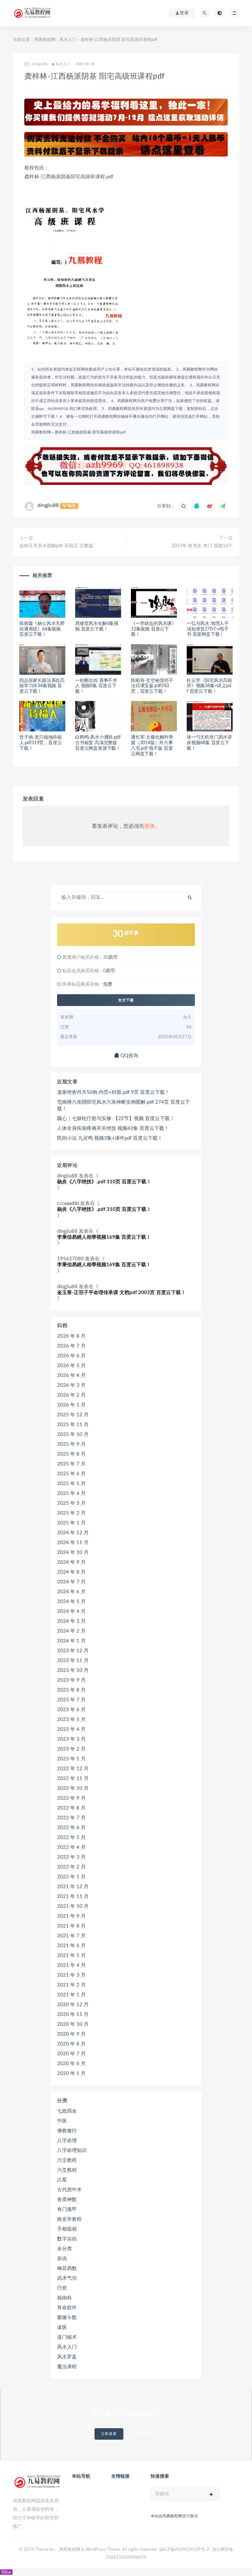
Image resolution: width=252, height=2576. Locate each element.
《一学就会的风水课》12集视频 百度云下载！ (154, 629)
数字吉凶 (67, 2239)
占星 (62, 2180)
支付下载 (126, 1000)
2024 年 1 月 (71, 1641)
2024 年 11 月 (73, 1543)
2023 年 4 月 (71, 1729)
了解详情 (143, 2434)
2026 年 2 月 (71, 1395)
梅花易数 (67, 2268)
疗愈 (62, 2288)
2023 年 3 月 (71, 1739)
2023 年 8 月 (71, 1690)
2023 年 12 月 (73, 1651)
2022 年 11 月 (73, 1779)
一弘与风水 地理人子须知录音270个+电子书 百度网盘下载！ (208, 629)
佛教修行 (67, 2131)
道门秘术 (67, 2337)
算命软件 (67, 2308)
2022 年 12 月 (73, 1769)
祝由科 (64, 2298)
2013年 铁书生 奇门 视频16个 (202, 546)
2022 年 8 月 (71, 1808)
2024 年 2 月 (71, 1631)
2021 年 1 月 (71, 1995)
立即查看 (109, 2434)
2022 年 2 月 (71, 1867)
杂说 (62, 2259)
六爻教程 (67, 2170)
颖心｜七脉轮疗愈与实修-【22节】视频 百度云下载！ (116, 1119)
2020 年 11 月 (73, 2014)
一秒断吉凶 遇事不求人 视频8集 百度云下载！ (96, 686)
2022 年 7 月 (71, 1818)
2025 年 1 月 (71, 1523)
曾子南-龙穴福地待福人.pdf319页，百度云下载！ (41, 743)
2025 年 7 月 (71, 1464)
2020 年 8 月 (71, 2044)
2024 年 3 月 (71, 1621)
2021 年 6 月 (71, 1946)
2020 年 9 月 (71, 2034)
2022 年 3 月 (71, 1857)
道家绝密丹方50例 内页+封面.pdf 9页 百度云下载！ (113, 1092)
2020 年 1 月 (71, 2073)
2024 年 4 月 (71, 1611)
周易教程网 (45, 40)
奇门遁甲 (67, 2209)
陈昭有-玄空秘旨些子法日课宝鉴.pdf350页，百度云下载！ (152, 686)
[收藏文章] (183, 506)
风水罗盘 (67, 2357)
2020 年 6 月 (71, 2064)
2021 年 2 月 (71, 1985)
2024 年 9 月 (71, 1562)
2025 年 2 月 (71, 1513)
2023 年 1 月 (71, 1759)
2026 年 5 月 (71, 1366)
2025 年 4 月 (71, 1493)
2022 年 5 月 (71, 1838)
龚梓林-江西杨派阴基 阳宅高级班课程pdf (90, 432)
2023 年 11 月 (73, 1661)
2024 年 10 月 (73, 1552)
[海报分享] (223, 506)
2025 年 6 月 (71, 1474)
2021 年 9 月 (71, 1916)
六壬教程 (67, 2160)
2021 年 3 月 (71, 1975)
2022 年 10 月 (73, 1788)
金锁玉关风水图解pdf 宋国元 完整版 (56, 546)
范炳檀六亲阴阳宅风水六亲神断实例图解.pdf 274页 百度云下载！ (124, 1105)
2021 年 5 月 (71, 1956)
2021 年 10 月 (73, 1906)
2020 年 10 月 (73, 2024)
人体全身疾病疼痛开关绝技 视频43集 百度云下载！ (113, 1128)
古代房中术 (69, 2190)
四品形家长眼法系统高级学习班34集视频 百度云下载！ (42, 686)
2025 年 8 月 (71, 1454)
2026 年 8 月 (71, 1336)
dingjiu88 (48, 505)
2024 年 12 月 (73, 1533)
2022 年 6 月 (71, 1828)
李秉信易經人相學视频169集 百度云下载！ (104, 1237)
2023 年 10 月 (73, 1670)
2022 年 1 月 (71, 1877)
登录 (150, 826)
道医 (62, 2327)
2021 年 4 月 (71, 1965)
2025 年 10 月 (73, 1434)
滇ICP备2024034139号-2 (184, 2550)
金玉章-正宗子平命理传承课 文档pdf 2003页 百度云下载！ (121, 1293)
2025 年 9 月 (71, 1444)
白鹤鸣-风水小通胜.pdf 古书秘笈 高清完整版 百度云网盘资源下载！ (98, 743)
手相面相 (67, 2229)
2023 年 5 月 (71, 1720)
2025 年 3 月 (71, 1503)
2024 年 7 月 (71, 1582)
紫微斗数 (67, 2318)
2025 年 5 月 (71, 1484)
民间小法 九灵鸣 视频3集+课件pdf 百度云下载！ (110, 1138)
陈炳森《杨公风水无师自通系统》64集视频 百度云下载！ (42, 629)
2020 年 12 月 (73, 2005)
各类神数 (67, 2200)
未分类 (64, 2249)
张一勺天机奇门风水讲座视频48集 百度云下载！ (209, 743)
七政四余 (67, 2111)
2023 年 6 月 (71, 1710)
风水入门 (68, 40)
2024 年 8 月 (71, 1572)
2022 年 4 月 (71, 1847)
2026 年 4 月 (71, 1375)
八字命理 (67, 2141)
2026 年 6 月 (71, 1356)
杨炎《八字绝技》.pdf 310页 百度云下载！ (104, 1182)
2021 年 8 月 (71, 1926)
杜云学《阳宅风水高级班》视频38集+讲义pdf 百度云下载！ (209, 686)
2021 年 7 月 (71, 1936)
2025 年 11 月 (73, 1425)
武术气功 (67, 2278)
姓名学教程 (69, 2219)
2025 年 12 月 (73, 1415)
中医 (62, 2121)
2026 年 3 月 (71, 1385)
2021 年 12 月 (73, 1887)
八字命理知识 (72, 2150)
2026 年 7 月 (71, 1346)
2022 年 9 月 (71, 1798)
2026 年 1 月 (71, 1405)
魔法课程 (67, 2367)
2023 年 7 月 (71, 1700)
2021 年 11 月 (73, 1897)
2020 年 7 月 (71, 2054)
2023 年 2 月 (71, 1749)
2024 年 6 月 (71, 1592)
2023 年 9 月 (71, 1680)
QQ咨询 (129, 1056)
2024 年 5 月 (71, 1602)
